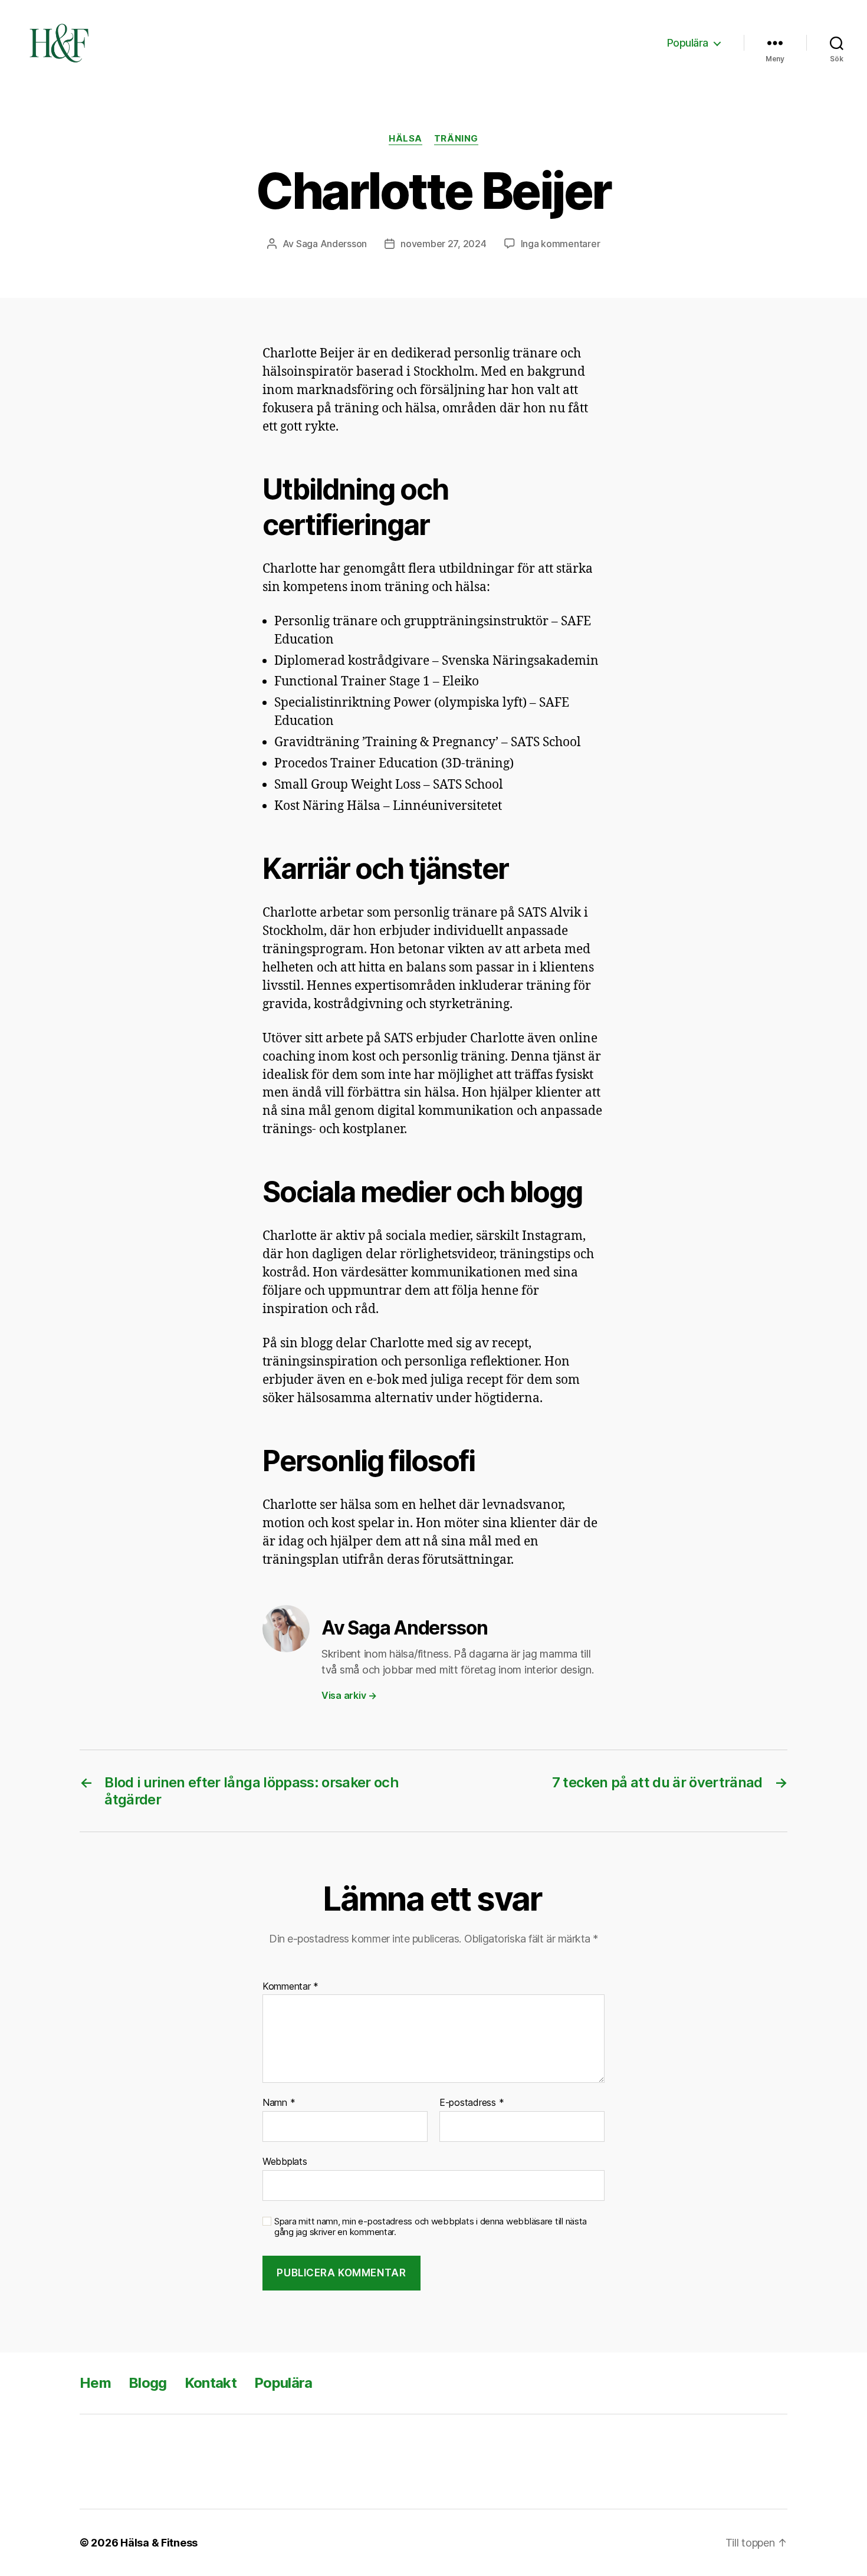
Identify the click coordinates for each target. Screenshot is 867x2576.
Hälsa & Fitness (159, 2543)
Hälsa (405, 139)
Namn (279, 2103)
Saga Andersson (331, 244)
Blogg (148, 2383)
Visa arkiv (349, 1695)
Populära (688, 43)
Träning (456, 139)
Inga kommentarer (561, 244)
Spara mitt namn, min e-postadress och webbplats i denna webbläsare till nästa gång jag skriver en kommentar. (431, 2227)
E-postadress (472, 2103)
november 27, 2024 (443, 244)
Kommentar (290, 1987)
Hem (95, 2383)
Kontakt (211, 2383)
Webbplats (285, 2161)
